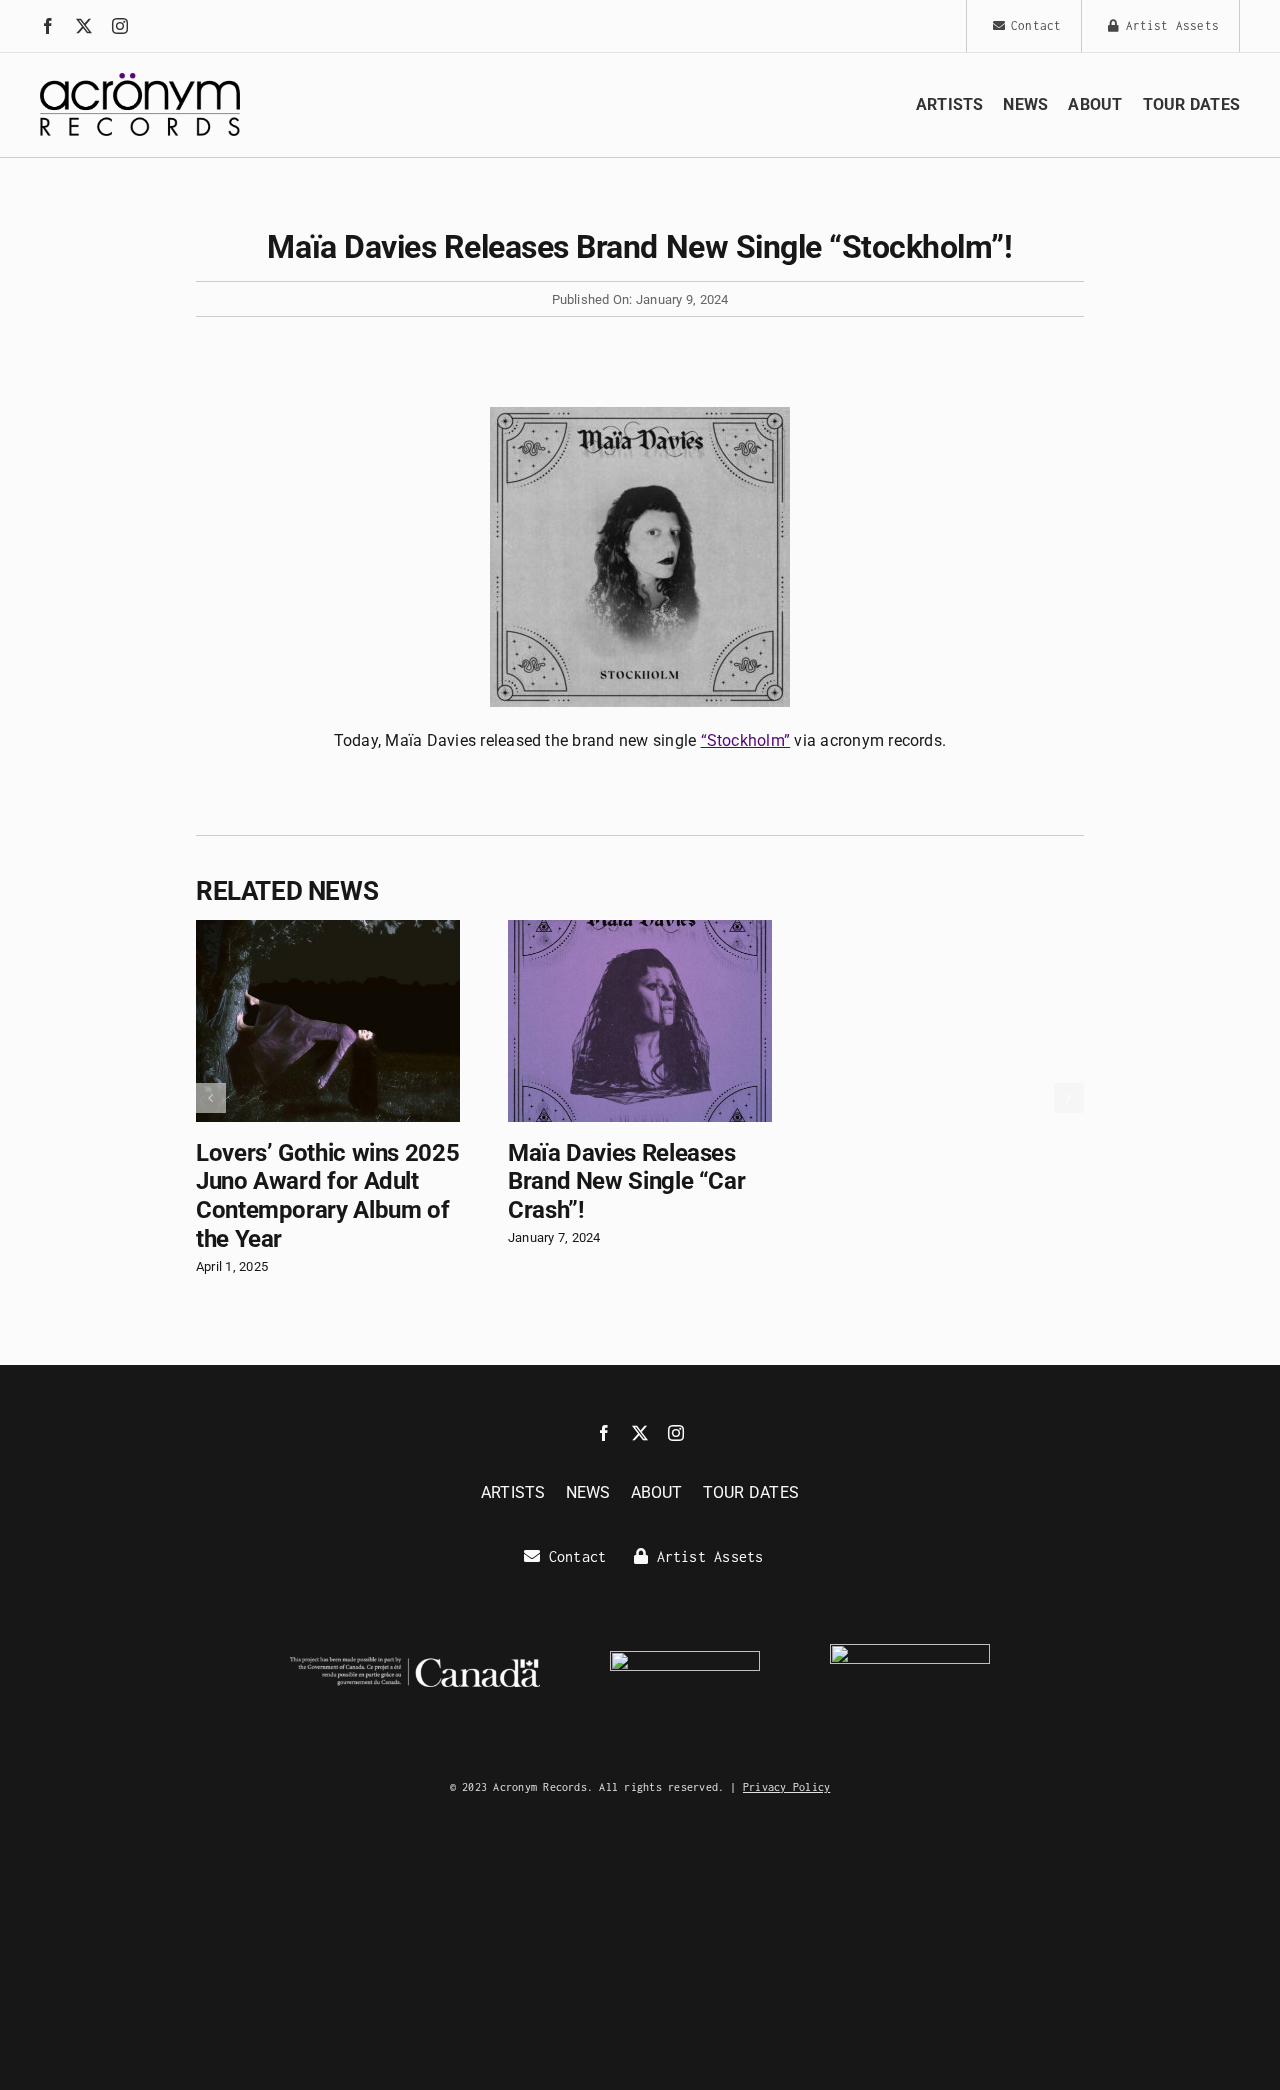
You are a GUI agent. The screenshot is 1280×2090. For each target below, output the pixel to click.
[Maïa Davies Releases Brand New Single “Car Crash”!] (640, 929)
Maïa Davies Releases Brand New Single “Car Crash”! (626, 1182)
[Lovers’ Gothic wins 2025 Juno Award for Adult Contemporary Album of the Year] (328, 929)
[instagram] (120, 26)
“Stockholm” (746, 740)
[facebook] (48, 26)
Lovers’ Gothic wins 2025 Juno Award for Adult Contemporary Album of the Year (327, 1196)
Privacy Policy (786, 1787)
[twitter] (84, 26)
